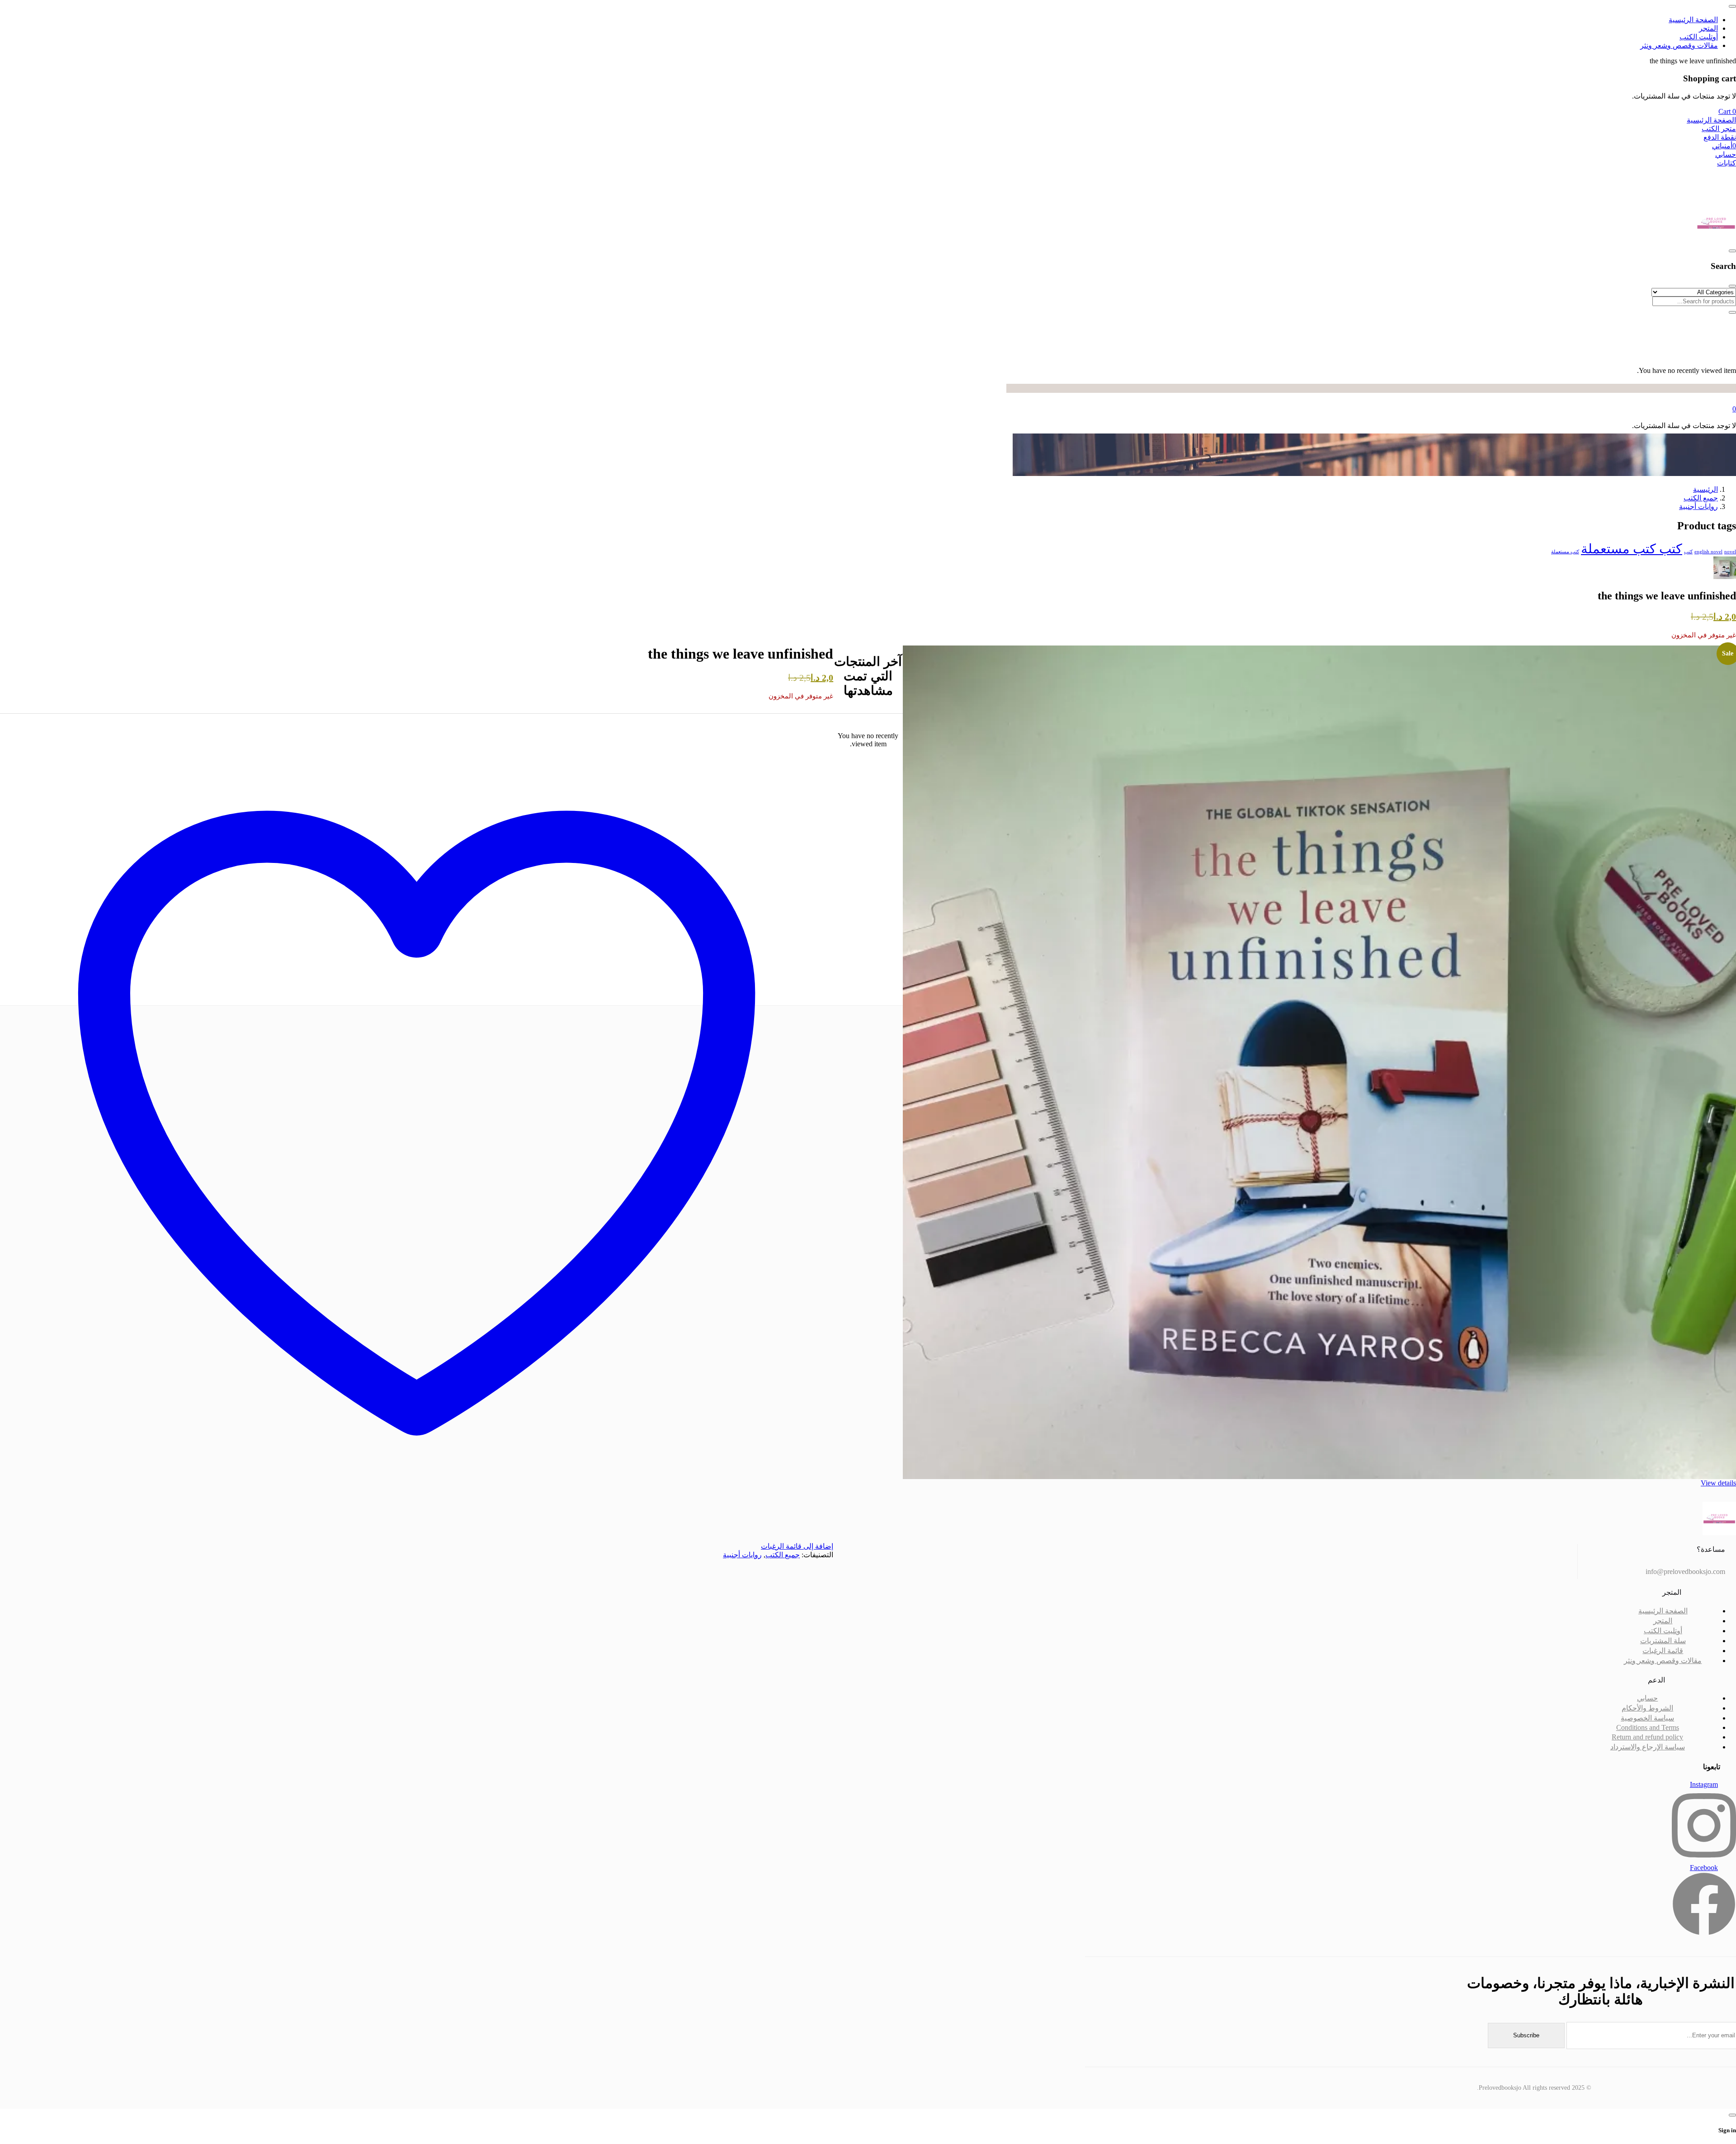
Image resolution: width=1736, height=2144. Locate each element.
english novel (1708, 552)
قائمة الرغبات (1663, 1651)
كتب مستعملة (1565, 552)
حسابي (1647, 1698)
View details (1718, 1483)
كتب (1688, 552)
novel (1730, 552)
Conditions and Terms (1648, 1727)
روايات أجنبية (1698, 507)
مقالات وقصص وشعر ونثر (1663, 1661)
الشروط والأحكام (1647, 1708)
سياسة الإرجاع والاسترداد (1648, 1747)
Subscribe (1526, 2035)
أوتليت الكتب (1663, 1631)
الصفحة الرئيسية (1663, 1611)
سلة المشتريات (1663, 1641)
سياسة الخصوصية (1647, 1718)
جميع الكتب (1701, 498)
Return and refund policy (1647, 1737)
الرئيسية (1705, 489)
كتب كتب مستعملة (1632, 549)
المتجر (1663, 1621)
